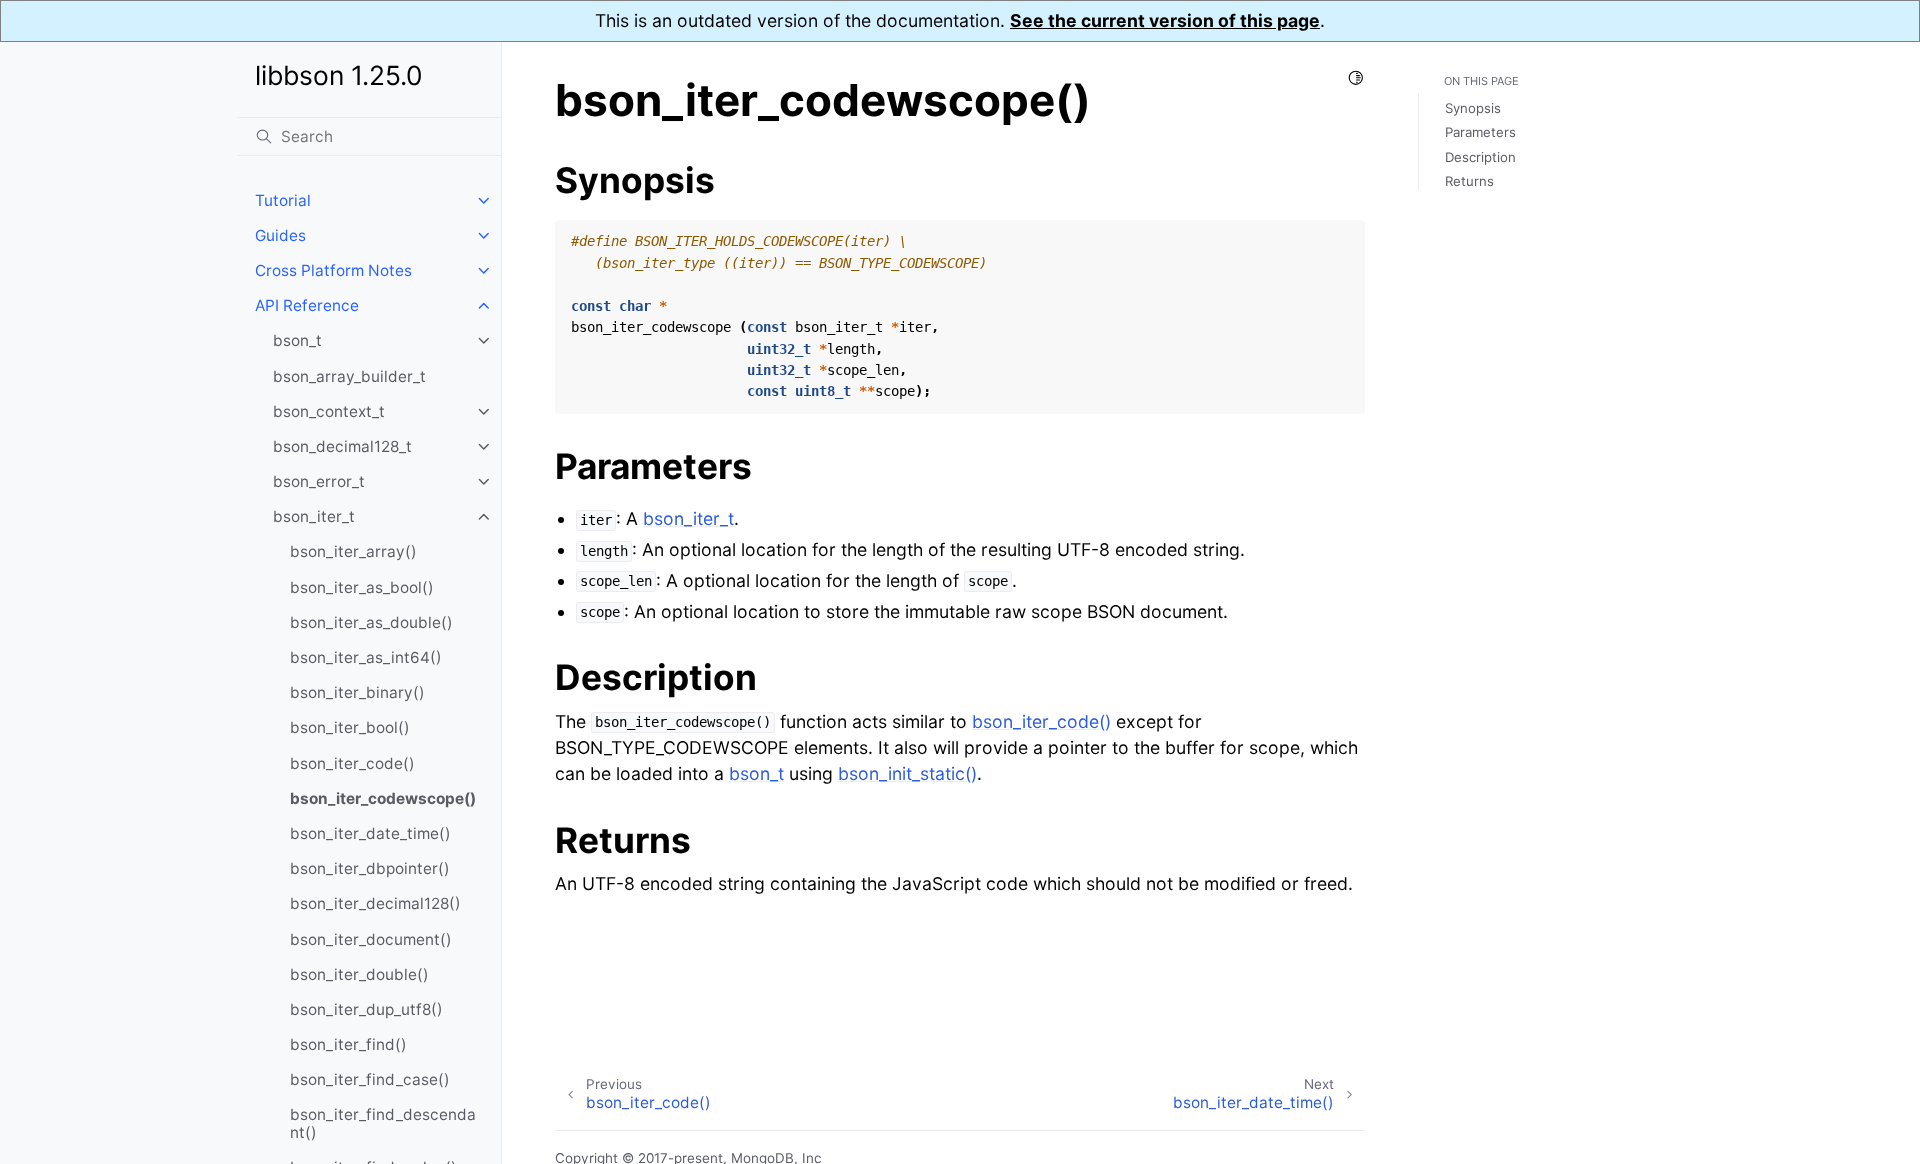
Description (1480, 157)
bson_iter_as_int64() (366, 657)
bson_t (297, 340)
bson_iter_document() (371, 939)
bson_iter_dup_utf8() (366, 1009)
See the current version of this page (1165, 20)
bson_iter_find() (348, 1044)
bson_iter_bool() (350, 727)
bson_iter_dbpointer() (370, 868)
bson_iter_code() (352, 763)
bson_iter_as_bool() (362, 587)
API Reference (307, 305)
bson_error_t (319, 481)
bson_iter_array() (353, 551)
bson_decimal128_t (342, 446)
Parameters (1480, 132)
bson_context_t (329, 411)
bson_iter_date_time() (370, 833)
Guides (280, 235)
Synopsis (1473, 108)
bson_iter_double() (359, 974)
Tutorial (283, 200)
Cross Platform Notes (333, 270)
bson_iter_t (314, 516)
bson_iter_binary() (357, 692)
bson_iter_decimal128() (375, 903)
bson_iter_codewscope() (383, 798)
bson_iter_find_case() (370, 1079)
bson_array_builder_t (349, 376)
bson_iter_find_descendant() (383, 1123)
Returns (1469, 181)
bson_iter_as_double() (371, 622)
